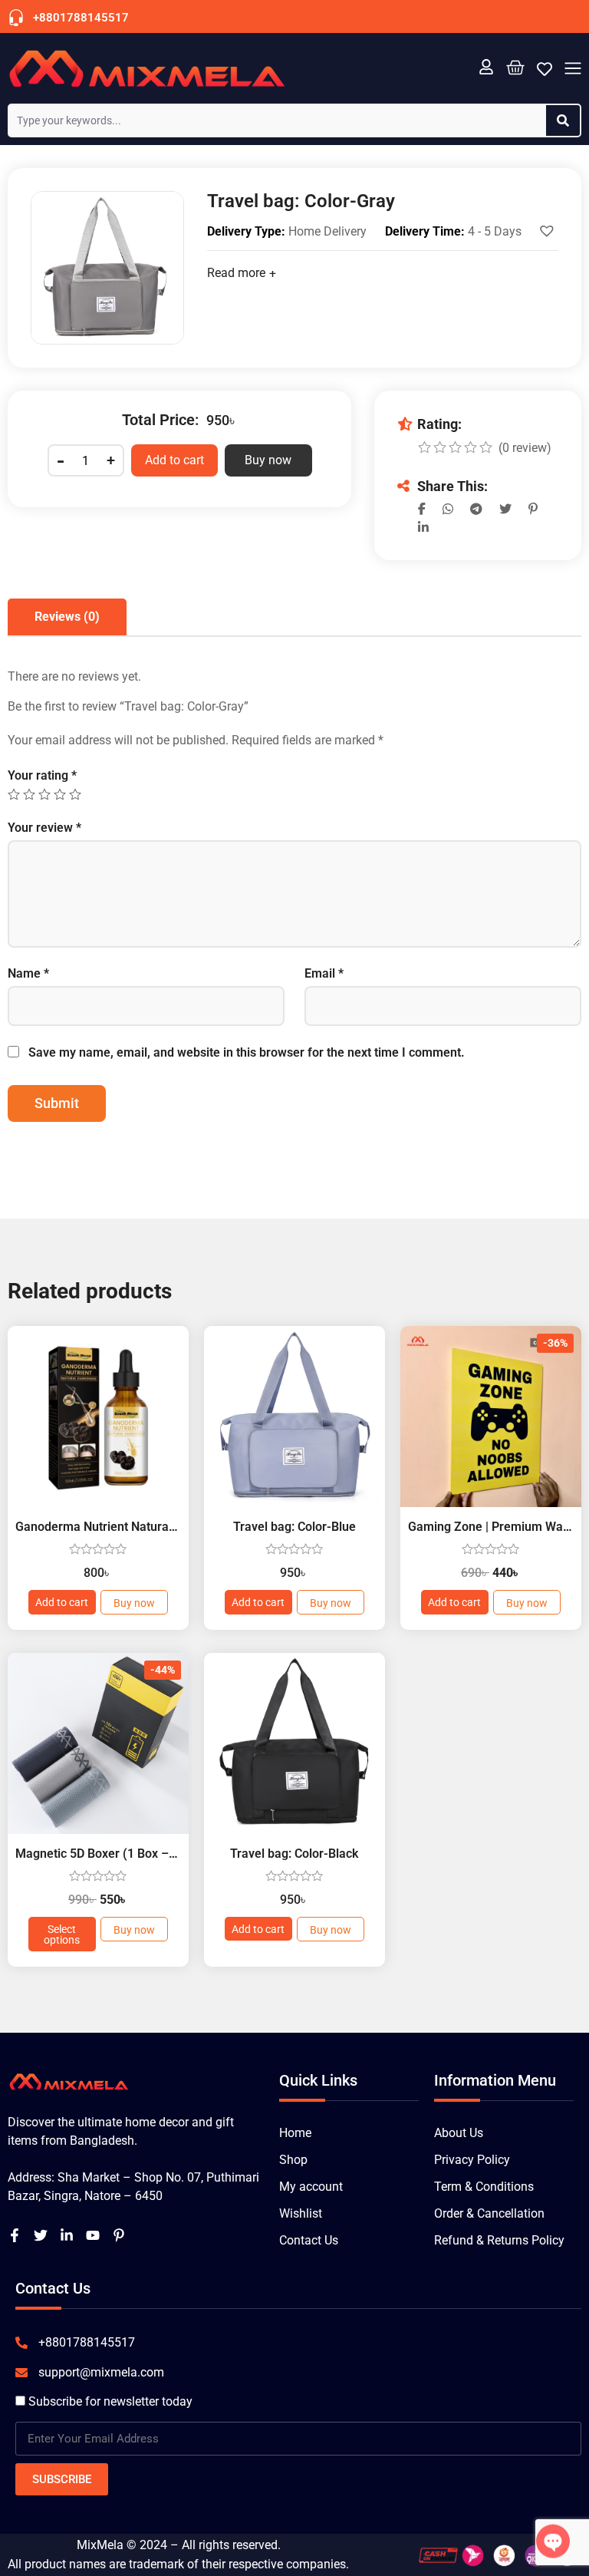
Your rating (42, 776)
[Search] (563, 120)
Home (295, 2133)
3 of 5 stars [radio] (44, 794)
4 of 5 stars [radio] (60, 794)
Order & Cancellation (489, 2213)
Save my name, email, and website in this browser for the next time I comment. (247, 1053)
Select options (62, 1934)
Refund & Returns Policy (499, 2240)
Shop (293, 2160)
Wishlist (301, 2213)
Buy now (268, 460)
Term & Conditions (484, 2187)
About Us (459, 2133)
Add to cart (174, 460)
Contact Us (309, 2240)
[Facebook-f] (15, 2235)
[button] (573, 70)
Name (28, 974)
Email (324, 974)
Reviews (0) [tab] (67, 617)
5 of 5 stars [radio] (75, 794)
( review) (525, 448)
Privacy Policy (472, 2160)
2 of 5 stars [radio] (29, 794)
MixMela (100, 2545)
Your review (44, 828)
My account (311, 2187)
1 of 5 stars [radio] (14, 794)
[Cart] (515, 67)
